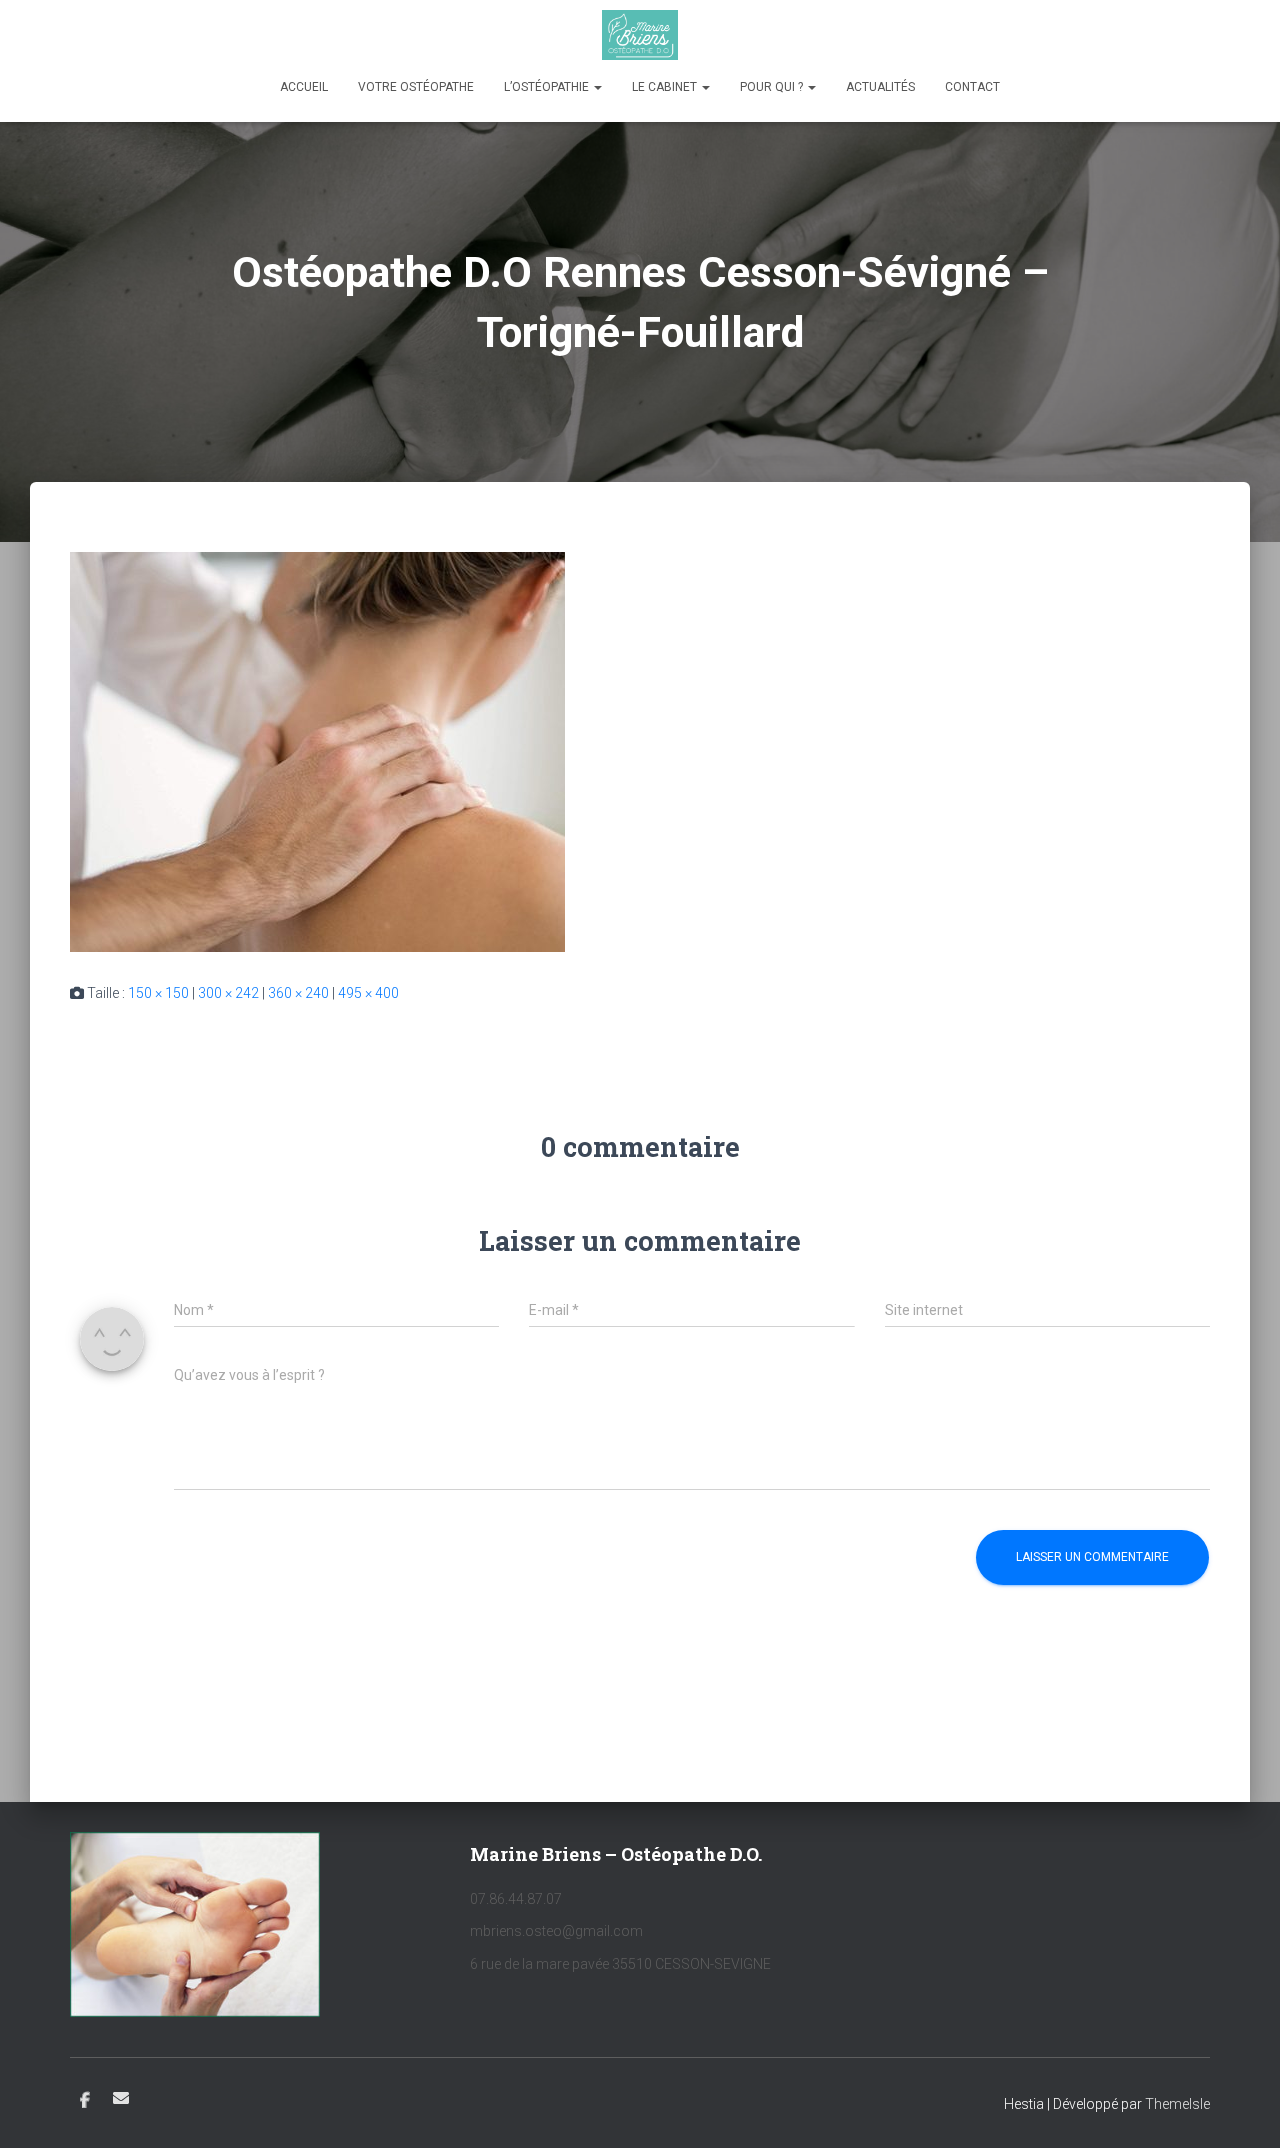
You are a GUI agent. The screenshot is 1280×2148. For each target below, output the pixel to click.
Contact (972, 87)
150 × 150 (158, 993)
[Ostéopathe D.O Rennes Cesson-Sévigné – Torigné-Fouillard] (317, 751)
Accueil (304, 87)
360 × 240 (298, 993)
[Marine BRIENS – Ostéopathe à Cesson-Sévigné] (639, 35)
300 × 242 (228, 993)
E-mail (121, 2098)
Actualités (880, 87)
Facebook (85, 2101)
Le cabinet (666, 87)
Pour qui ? (773, 87)
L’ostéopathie (548, 87)
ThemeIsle (1177, 2104)
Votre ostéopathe (416, 87)
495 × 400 (368, 993)
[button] (597, 87)
